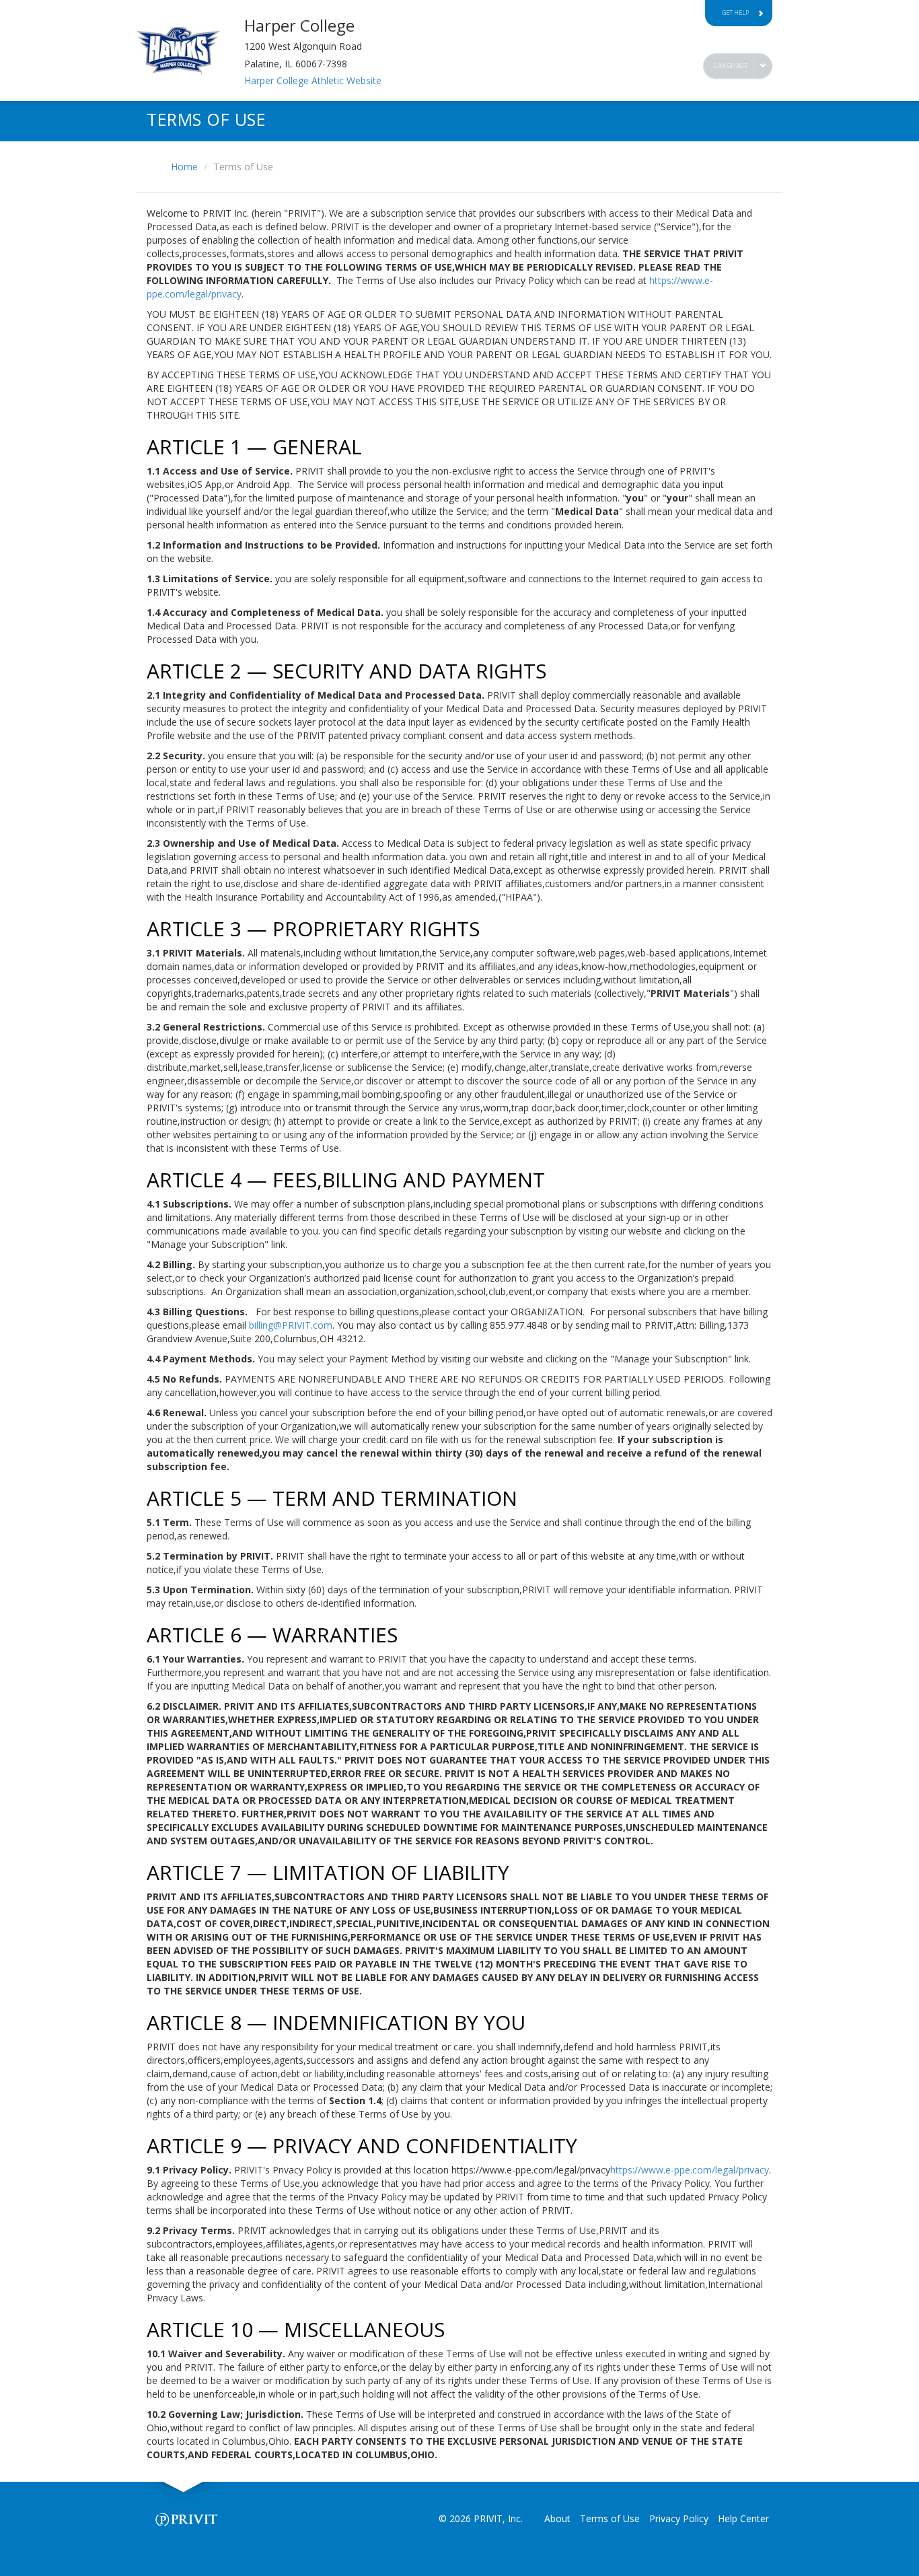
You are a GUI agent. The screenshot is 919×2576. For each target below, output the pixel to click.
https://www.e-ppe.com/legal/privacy (690, 2170)
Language (731, 66)
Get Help (735, 12)
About (557, 2518)
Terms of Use (610, 2518)
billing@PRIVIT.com (291, 1325)
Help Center (743, 2518)
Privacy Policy (679, 2518)
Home (184, 167)
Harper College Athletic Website (313, 80)
